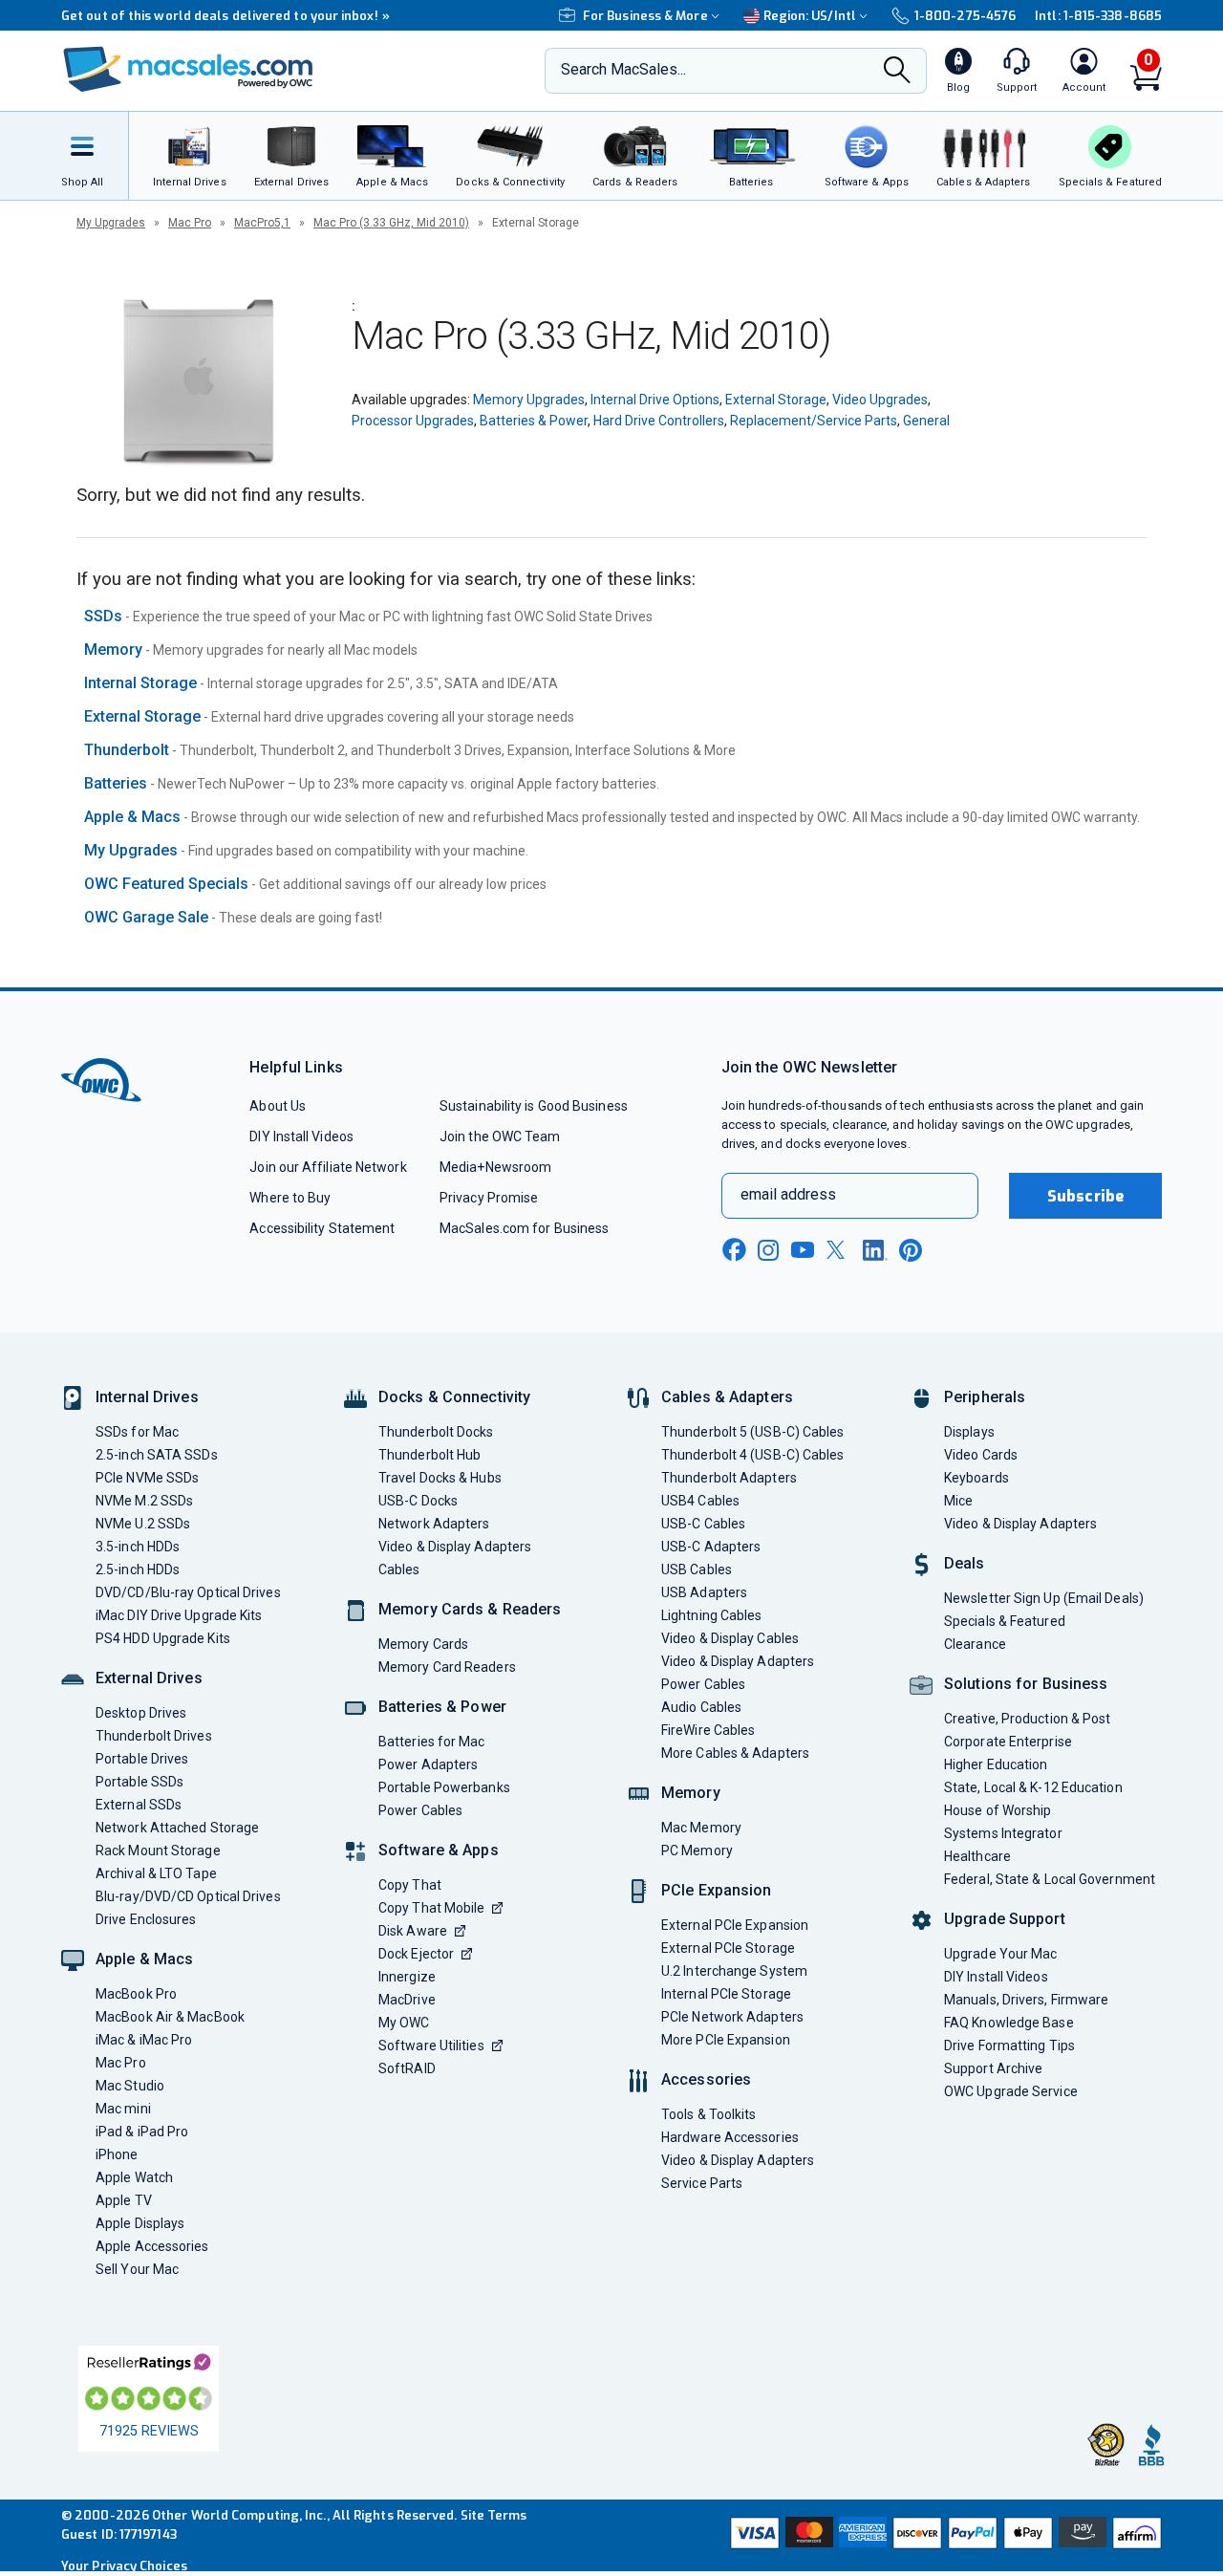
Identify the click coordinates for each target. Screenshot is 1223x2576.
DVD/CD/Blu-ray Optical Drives (188, 1592)
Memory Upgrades (529, 400)
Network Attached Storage (177, 1828)
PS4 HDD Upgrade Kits (163, 1638)
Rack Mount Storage (158, 1851)
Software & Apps (439, 1850)
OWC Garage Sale (146, 917)
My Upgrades (111, 223)
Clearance (975, 1644)
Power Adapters (428, 1764)
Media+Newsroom (495, 1167)
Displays (969, 1432)
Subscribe (1085, 1196)
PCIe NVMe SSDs (147, 1478)
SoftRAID (407, 2068)
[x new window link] (839, 1250)
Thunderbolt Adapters (729, 1478)
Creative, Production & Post (1027, 1719)
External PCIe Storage (728, 1948)
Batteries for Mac (432, 1742)
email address (788, 1194)
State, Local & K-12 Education (1033, 1787)
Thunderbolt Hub (429, 1455)
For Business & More (645, 16)
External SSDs (139, 1805)
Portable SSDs (139, 1782)
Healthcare (977, 1856)
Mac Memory (701, 1828)
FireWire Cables (708, 1730)
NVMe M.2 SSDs (144, 1501)
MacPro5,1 (262, 223)
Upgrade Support (1005, 1919)
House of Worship (998, 1810)
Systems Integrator (1003, 1833)
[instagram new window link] (768, 1250)
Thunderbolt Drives (154, 1736)
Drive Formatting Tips (1009, 2046)
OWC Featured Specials (166, 884)
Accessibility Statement (322, 1228)
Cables (399, 1569)
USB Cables (697, 1569)
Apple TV (124, 2200)
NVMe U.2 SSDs (143, 1524)
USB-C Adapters (711, 1547)
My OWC (404, 2023)
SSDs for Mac (137, 1432)
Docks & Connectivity (454, 1397)
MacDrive (407, 2000)
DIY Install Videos (301, 1136)
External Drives (149, 1678)
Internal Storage (140, 683)
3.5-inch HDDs (138, 1547)
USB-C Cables (703, 1524)
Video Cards (981, 1455)
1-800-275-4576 (965, 16)
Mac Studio (130, 2086)
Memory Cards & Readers (470, 1609)
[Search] (897, 72)
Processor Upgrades (413, 421)
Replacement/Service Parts (814, 421)
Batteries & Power (534, 421)
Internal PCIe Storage (726, 1994)
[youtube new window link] (803, 1250)
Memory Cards (423, 1644)
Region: (810, 16)
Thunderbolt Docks (436, 1432)
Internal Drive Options (655, 400)
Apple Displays (140, 2223)
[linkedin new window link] (875, 1250)
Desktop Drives (141, 1713)
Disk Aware (413, 1931)
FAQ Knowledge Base (1009, 2023)
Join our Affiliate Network (328, 1167)
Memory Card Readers (447, 1667)
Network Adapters (434, 1524)
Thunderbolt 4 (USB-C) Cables (753, 1455)
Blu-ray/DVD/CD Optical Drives (188, 1896)
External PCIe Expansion (735, 1925)
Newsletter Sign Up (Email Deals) (1044, 1598)
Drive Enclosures (146, 1919)
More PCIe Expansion (726, 2040)
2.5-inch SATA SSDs (157, 1455)
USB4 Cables (700, 1501)
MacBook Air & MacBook (170, 2017)
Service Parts (702, 2183)
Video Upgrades (880, 400)
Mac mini (123, 2109)
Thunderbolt (127, 750)
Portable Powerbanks (444, 1787)
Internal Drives (147, 1397)
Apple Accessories (152, 2246)
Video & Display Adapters (455, 1547)
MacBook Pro (136, 1994)
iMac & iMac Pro (144, 2040)
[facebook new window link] (734, 1250)
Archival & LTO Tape (156, 1873)
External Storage (776, 400)
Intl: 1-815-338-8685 (1098, 16)
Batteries (116, 783)
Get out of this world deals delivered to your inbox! (225, 16)
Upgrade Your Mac (1000, 1954)
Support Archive (993, 2068)
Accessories (706, 2079)
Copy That (410, 1885)
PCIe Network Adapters (732, 2017)
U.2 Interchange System (734, 1971)
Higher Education (996, 1764)
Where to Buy (290, 1198)
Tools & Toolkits (708, 2114)
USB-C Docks (418, 1501)
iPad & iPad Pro (142, 2132)
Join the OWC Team (500, 1136)
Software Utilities (431, 2046)
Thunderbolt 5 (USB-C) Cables (753, 1432)
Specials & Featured (1005, 1621)
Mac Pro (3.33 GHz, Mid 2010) (391, 223)
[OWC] (188, 71)
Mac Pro (190, 223)
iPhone (117, 2154)
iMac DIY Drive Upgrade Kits (179, 1615)
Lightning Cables (711, 1615)
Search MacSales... (623, 69)
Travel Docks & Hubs (440, 1478)
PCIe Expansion (717, 1890)
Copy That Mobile (431, 1908)
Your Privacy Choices (124, 2566)
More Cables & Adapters (735, 1753)
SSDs (103, 616)
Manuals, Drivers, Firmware (1026, 2000)
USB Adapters (704, 1592)
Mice (958, 1501)
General (926, 421)
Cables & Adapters (727, 1397)
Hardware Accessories (730, 2137)
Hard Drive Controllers (659, 421)
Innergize (407, 1977)
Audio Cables (701, 1707)
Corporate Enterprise (1008, 1742)
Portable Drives (142, 1759)
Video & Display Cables (730, 1638)
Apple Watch (134, 2177)
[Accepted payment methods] (943, 2535)
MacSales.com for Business (524, 1228)
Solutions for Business (1026, 1684)
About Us (278, 1106)
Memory (113, 649)
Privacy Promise (489, 1198)
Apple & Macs (132, 817)
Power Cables (420, 1810)
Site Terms (494, 2515)
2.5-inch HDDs (138, 1569)
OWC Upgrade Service (1011, 2091)
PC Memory (697, 1851)
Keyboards (976, 1478)
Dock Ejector (416, 1954)
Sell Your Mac (137, 2269)
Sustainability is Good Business (534, 1106)
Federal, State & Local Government (1050, 1879)
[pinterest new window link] (911, 1250)
